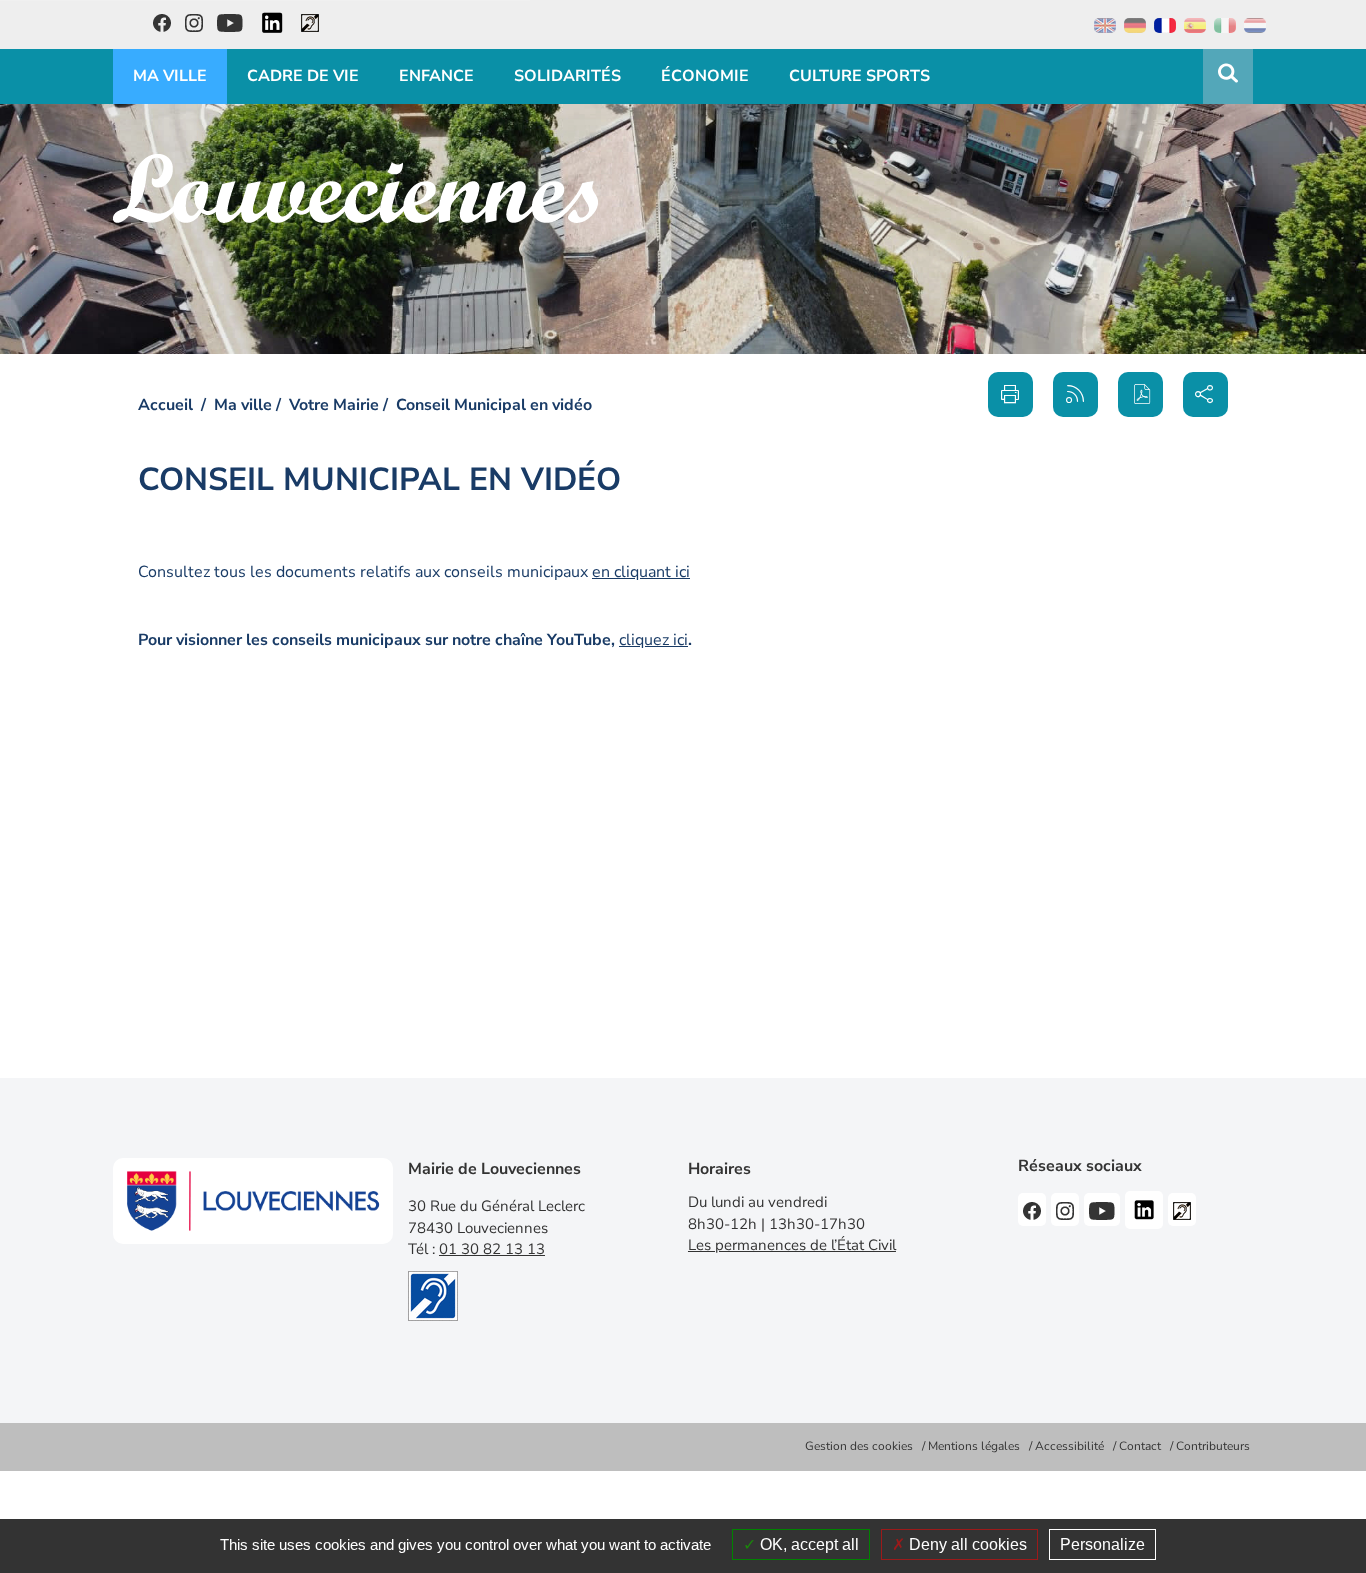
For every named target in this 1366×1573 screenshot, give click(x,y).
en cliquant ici (641, 572)
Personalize (1102, 1544)
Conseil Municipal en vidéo (494, 405)
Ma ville (243, 405)
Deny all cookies (966, 1544)
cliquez (653, 640)
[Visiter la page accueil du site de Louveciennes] (355, 188)
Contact (1140, 1446)
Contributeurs (1213, 1446)
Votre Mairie (334, 405)
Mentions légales (974, 1446)
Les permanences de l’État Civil (792, 1245)
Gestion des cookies (859, 1446)
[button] (1140, 394)
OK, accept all (807, 1544)
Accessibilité (1069, 1446)
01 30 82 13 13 (492, 1249)
